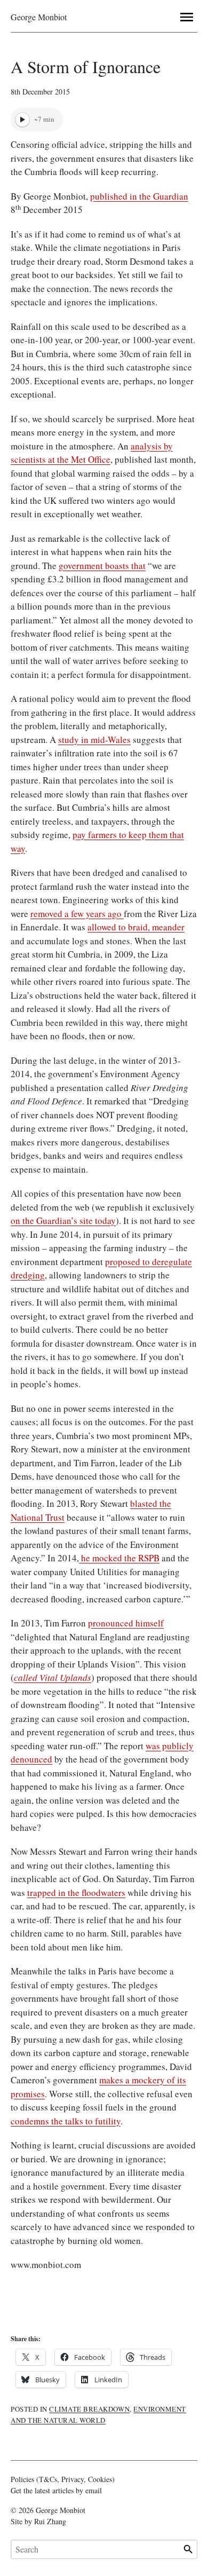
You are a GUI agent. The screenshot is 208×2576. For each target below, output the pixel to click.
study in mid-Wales (94, 740)
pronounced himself (126, 1623)
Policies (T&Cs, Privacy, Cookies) (63, 2479)
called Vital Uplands (53, 1677)
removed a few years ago (77, 914)
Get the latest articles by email (56, 2490)
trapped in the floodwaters (76, 1893)
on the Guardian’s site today (63, 1220)
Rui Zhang (50, 2521)
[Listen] (22, 120)
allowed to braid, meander (136, 927)
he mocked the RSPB (119, 1558)
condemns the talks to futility (66, 2121)
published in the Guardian (139, 196)
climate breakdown (89, 2409)
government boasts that (102, 566)
